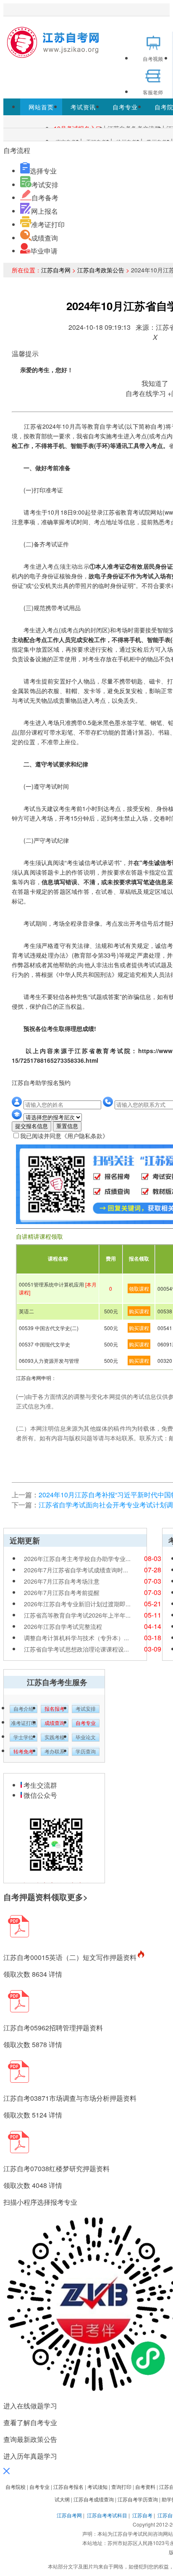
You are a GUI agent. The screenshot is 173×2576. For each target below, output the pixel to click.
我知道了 (155, 383)
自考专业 (125, 107)
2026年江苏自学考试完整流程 (63, 1626)
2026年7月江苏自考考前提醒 (62, 1592)
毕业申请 (44, 251)
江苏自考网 (56, 270)
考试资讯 (83, 107)
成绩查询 (45, 238)
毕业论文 (86, 1737)
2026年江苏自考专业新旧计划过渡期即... (77, 1604)
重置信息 (67, 1126)
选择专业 (43, 171)
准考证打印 (48, 224)
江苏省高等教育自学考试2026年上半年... (77, 1615)
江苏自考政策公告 (101, 270)
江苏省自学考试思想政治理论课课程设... (76, 1649)
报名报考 (55, 1709)
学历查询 (86, 1752)
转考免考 (24, 1752)
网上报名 (45, 211)
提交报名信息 (31, 1126)
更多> (77, 1897)
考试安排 (45, 185)
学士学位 (24, 1737)
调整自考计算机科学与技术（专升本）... (76, 1638)
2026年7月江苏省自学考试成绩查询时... (76, 1570)
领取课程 (139, 1288)
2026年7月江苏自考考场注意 (62, 1581)
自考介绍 (24, 1709)
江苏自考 (142, 2515)
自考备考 (45, 198)
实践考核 (55, 1737)
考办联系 (55, 1752)
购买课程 (139, 1311)
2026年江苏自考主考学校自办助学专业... (77, 1559)
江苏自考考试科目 (107, 2515)
